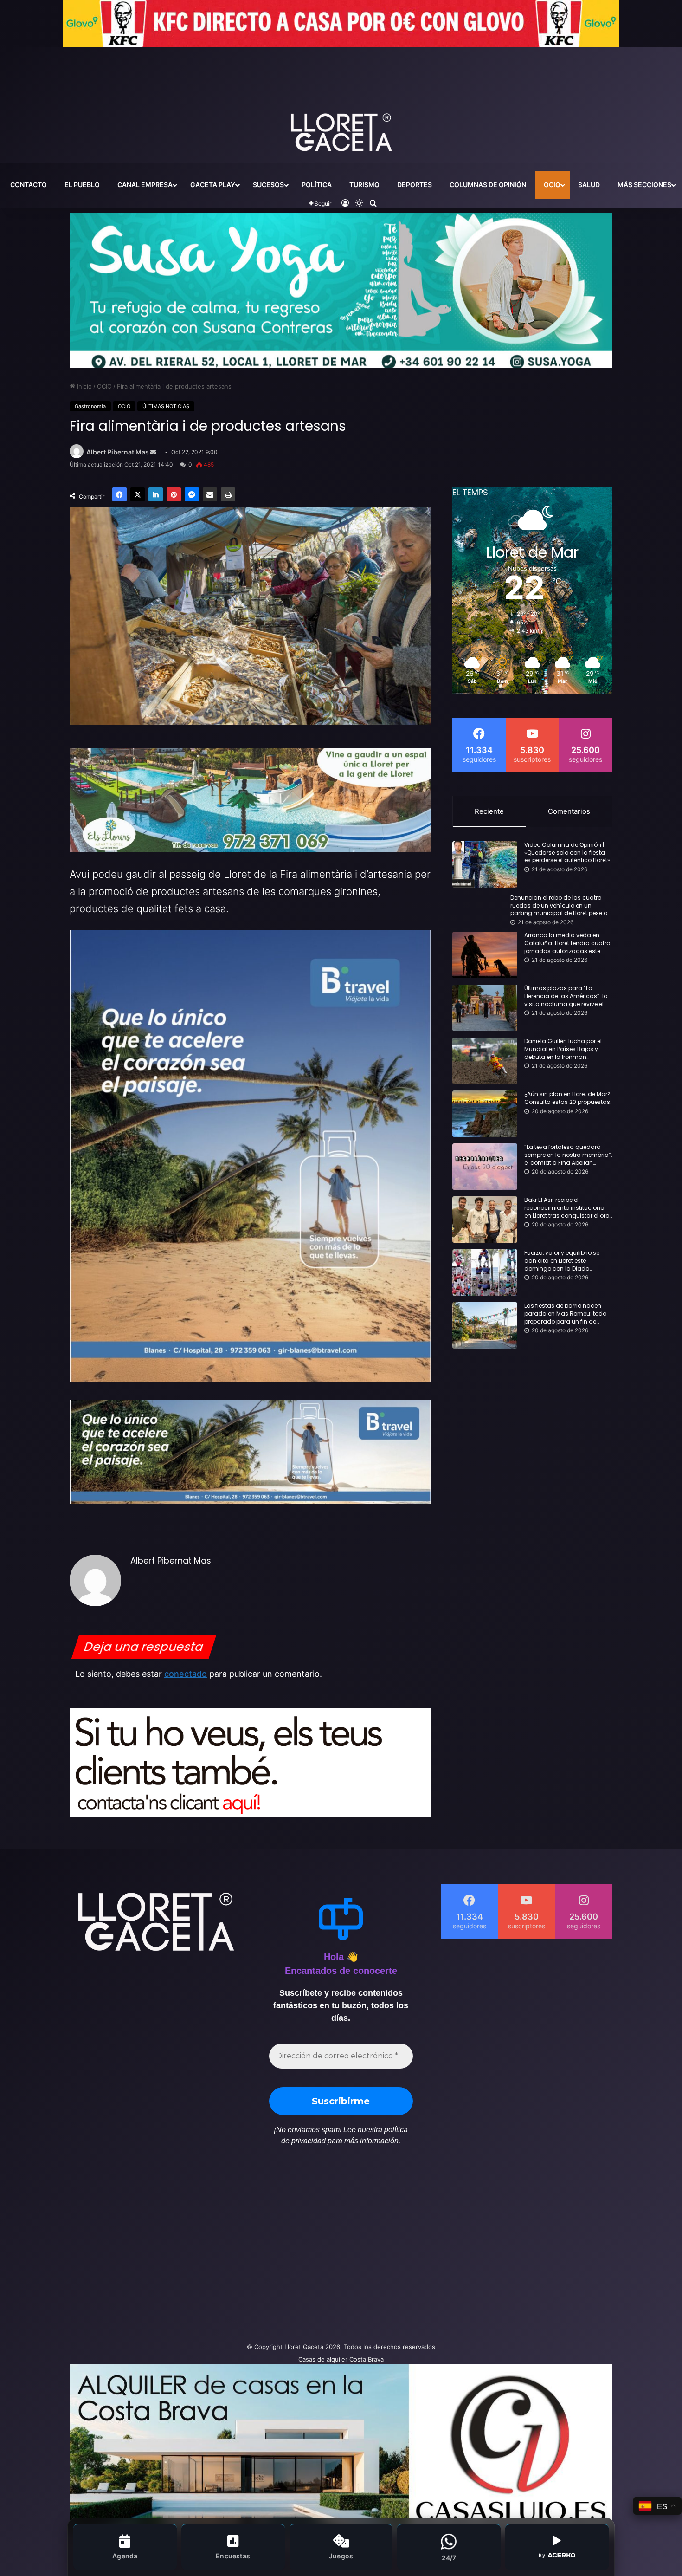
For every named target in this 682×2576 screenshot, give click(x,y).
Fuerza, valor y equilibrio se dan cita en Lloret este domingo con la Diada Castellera (562, 1261)
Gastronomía (90, 406)
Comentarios (569, 811)
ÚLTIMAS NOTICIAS (166, 406)
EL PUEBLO (82, 185)
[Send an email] (153, 452)
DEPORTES (415, 185)
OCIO (552, 185)
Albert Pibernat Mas (118, 452)
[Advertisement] (248, 2249)
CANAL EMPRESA (145, 185)
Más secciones (644, 185)
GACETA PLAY (213, 185)
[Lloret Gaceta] (341, 102)
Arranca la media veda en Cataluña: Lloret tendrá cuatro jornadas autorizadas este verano (567, 943)
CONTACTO (29, 185)
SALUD (589, 185)
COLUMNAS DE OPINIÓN (488, 185)
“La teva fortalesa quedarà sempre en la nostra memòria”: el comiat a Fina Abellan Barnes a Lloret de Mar (568, 1155)
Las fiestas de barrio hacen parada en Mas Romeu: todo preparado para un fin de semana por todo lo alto (565, 1314)
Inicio (84, 386)
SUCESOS (268, 185)
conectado (186, 1674)
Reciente (489, 811)
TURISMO (364, 185)
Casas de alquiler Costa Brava (341, 2359)
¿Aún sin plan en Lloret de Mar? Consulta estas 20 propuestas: (568, 1098)
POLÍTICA (317, 185)
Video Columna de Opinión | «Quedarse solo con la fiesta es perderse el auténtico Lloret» (567, 853)
